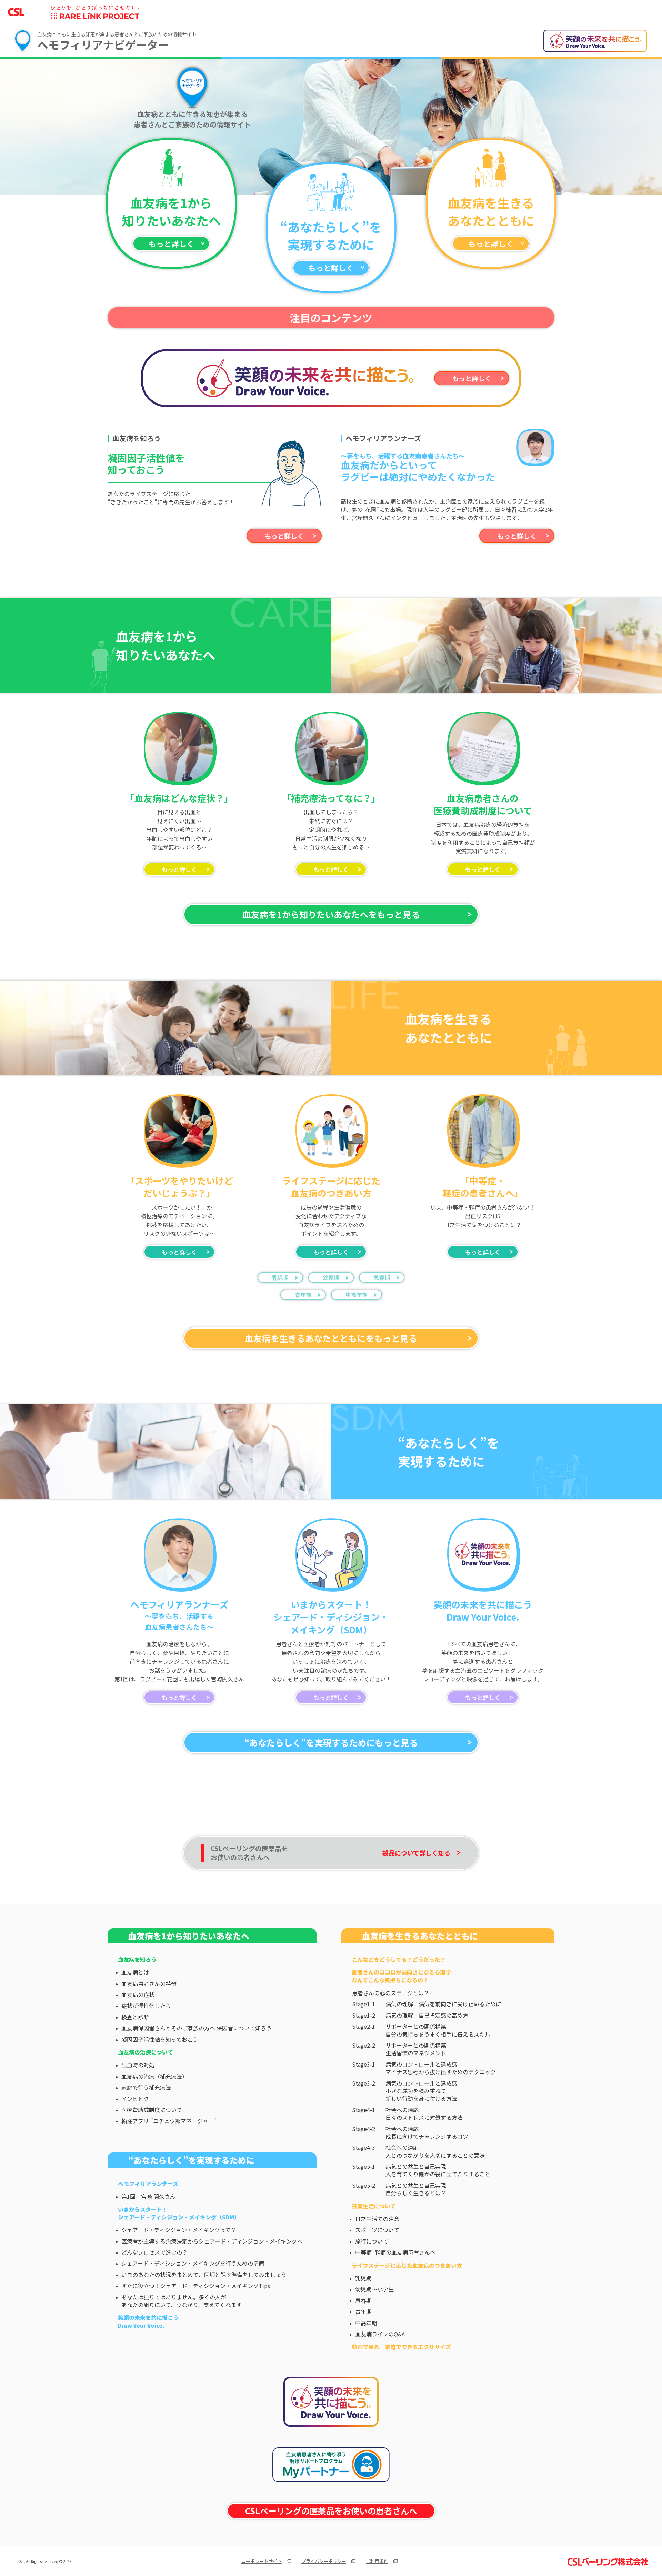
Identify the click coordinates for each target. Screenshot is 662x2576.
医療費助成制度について (152, 2110)
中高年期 (357, 1295)
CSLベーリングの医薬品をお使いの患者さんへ (331, 2511)
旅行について (372, 2241)
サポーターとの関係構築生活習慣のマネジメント (416, 2049)
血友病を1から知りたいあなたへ (189, 1936)
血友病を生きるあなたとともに (420, 1936)
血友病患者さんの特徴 (149, 1983)
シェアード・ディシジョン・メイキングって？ (179, 2230)
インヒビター (138, 2099)
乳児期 (280, 1277)
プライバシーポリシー (324, 2561)
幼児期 (331, 1277)
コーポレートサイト (262, 2561)
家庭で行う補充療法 (146, 2087)
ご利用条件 (377, 2561)
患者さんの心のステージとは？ (391, 1993)
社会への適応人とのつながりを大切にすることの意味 (435, 2151)
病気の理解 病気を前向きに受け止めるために (443, 2004)
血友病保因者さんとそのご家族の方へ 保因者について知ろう (197, 2028)
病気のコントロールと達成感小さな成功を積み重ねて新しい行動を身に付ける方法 (421, 2091)
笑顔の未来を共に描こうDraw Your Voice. (148, 2321)
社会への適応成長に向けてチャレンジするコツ (427, 2133)
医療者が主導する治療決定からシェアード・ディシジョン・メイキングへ (212, 2241)
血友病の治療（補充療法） (154, 2076)
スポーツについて (377, 2230)
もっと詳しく (171, 244)
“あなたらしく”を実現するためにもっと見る (331, 1742)
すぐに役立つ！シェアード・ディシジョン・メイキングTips (196, 2286)
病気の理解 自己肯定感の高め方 (427, 2015)
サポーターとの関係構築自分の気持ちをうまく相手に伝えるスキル (438, 2030)
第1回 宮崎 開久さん (148, 2196)
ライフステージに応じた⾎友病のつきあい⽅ (407, 2265)
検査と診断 (135, 2017)
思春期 (382, 1277)
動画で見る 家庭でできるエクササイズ (401, 2347)
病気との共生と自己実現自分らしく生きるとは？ (416, 2189)
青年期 (303, 1295)
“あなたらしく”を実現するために (191, 2160)
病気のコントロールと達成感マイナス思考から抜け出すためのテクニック (441, 2068)
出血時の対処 (138, 2065)
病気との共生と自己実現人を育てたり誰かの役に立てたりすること (438, 2170)
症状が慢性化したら (146, 2006)
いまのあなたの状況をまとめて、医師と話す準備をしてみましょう (204, 2275)
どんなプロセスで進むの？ (154, 2252)
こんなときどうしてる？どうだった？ (399, 1959)
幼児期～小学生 (374, 2289)
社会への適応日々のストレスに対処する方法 (424, 2114)
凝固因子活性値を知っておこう (160, 2039)
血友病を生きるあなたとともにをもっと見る (331, 1338)
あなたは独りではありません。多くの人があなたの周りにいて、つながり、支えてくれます (182, 2301)
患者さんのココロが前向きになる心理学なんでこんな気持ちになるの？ (401, 1976)
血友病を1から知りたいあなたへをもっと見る (331, 914)
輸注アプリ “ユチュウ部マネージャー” (169, 2121)
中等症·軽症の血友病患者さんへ (395, 2252)
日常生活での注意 (377, 2219)
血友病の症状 (138, 1995)
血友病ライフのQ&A (380, 2334)
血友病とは (135, 1972)
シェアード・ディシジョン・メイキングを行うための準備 (193, 2263)
